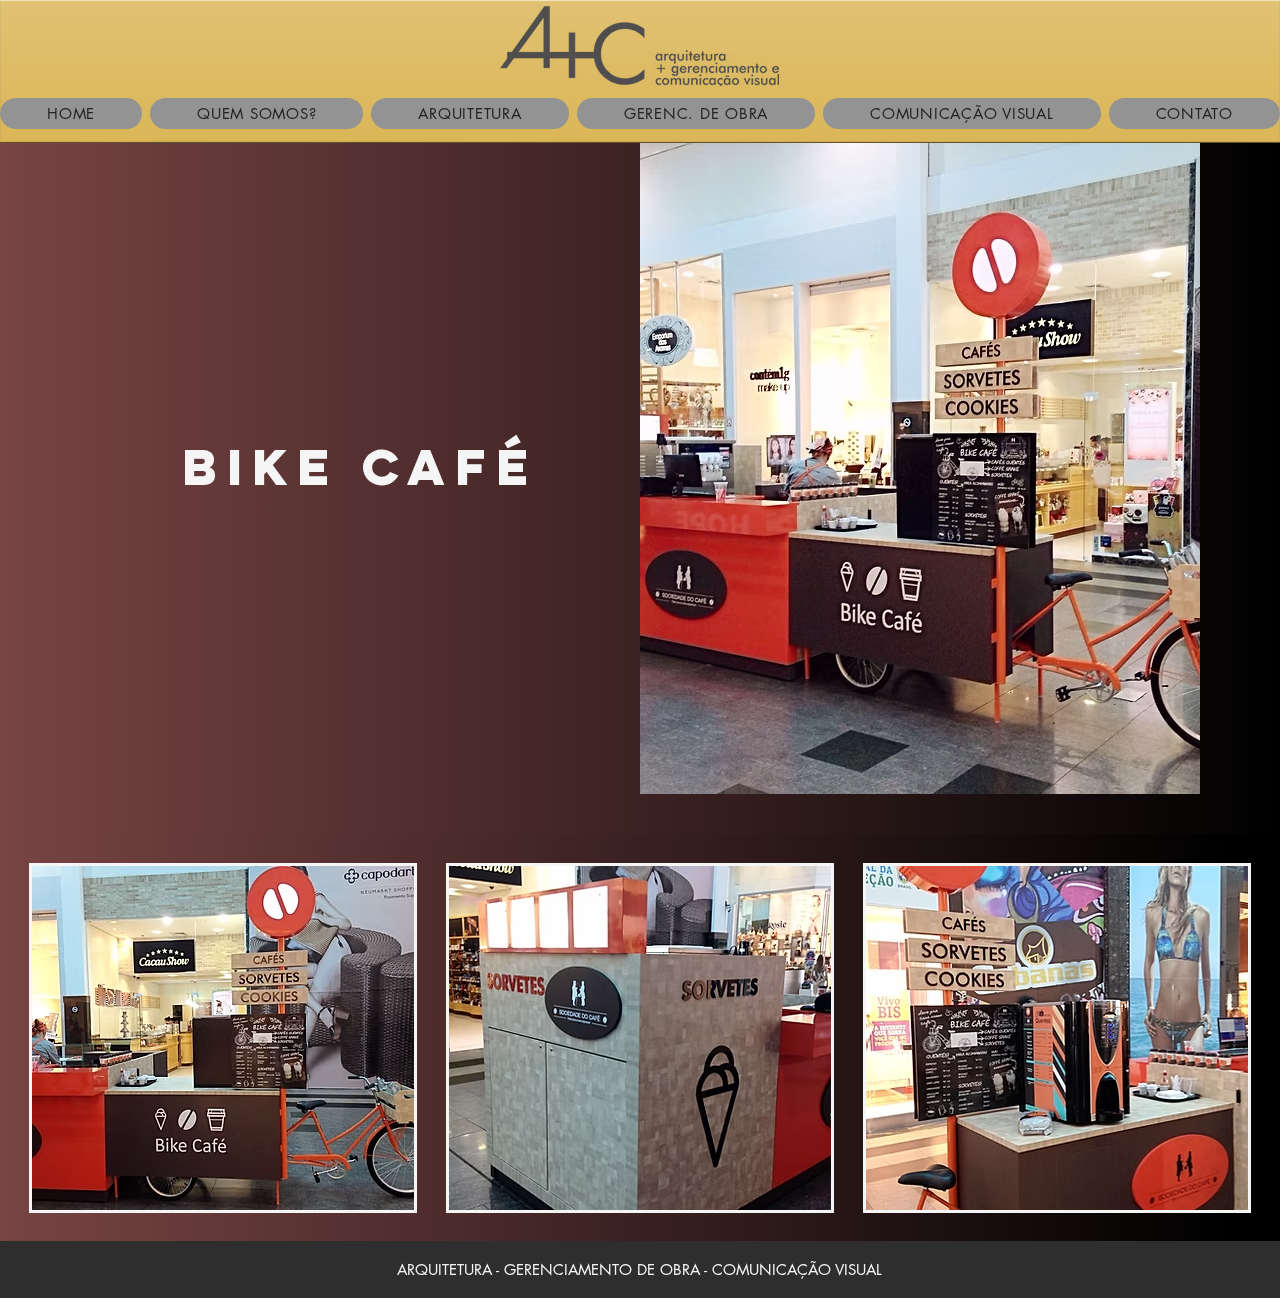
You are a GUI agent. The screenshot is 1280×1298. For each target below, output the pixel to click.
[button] (223, 1038)
